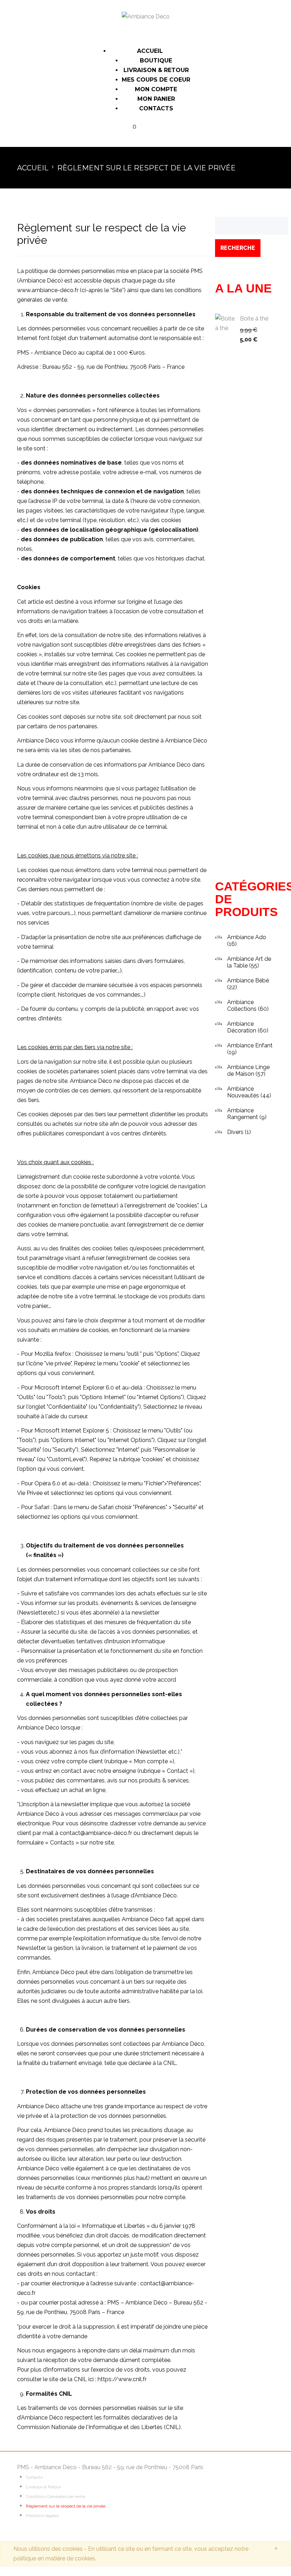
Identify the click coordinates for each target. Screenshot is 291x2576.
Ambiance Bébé (248, 980)
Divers (235, 1132)
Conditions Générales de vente (56, 2496)
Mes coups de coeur (156, 80)
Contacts (156, 108)
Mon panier (156, 99)
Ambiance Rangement (243, 1114)
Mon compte (156, 89)
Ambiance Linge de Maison (248, 1070)
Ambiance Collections (242, 1005)
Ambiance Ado (247, 937)
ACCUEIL (150, 51)
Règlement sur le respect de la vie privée (66, 2506)
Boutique (156, 61)
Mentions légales (42, 2516)
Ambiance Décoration (242, 1027)
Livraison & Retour (156, 70)
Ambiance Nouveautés (243, 1092)
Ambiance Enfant (250, 1045)
